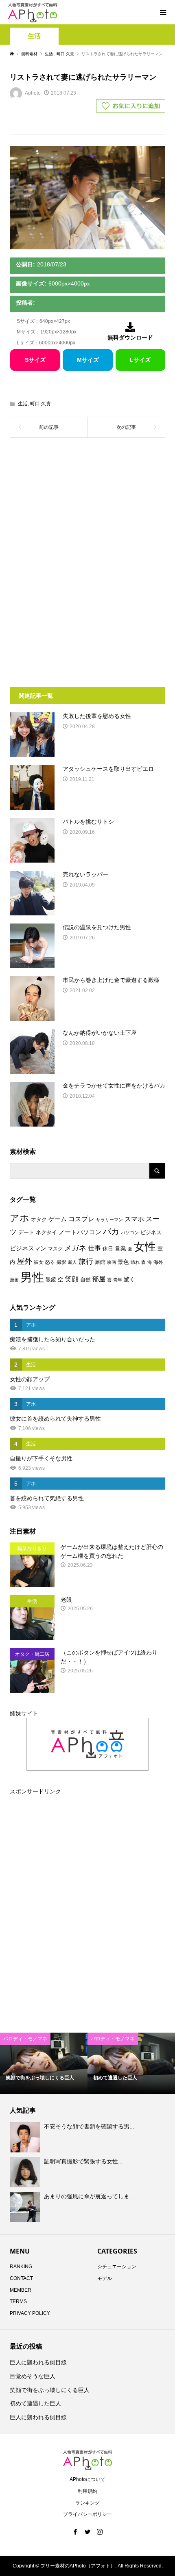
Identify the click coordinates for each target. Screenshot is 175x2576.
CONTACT (21, 2278)
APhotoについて (87, 2479)
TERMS (18, 2301)
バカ (111, 1231)
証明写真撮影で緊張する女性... (83, 2161)
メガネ (75, 1248)
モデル (105, 2278)
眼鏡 (51, 1279)
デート (26, 1232)
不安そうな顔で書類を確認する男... (89, 2126)
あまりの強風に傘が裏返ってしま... (89, 2196)
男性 (32, 1277)
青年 (118, 1280)
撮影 (61, 1262)
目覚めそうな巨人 (33, 2376)
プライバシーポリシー (87, 2514)
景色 (123, 1262)
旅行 (86, 1261)
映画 (112, 1262)
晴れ (135, 1262)
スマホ (134, 1219)
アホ (20, 1218)
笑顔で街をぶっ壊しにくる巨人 (50, 2390)
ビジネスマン (28, 1248)
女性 (145, 1247)
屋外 (24, 1261)
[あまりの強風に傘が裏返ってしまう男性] (26, 2207)
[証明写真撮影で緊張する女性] (26, 2172)
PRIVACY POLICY (30, 2313)
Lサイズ (140, 360)
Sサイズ (35, 360)
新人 (72, 1262)
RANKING (21, 2267)
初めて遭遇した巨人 (35, 2403)
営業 (120, 1249)
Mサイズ (88, 360)
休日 (108, 1249)
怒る (50, 1262)
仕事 (94, 1248)
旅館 (100, 1262)
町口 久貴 (40, 404)
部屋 (99, 1279)
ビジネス (151, 1232)
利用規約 (87, 2491)
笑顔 (72, 1279)
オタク (39, 1219)
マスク (55, 1249)
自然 (85, 1280)
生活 (34, 36)
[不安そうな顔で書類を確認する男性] (26, 2137)
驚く (129, 1279)
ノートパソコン (80, 1232)
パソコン (130, 1233)
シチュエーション (117, 2267)
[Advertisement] (87, 509)
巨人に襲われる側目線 (38, 2362)
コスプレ (81, 1219)
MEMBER (21, 2290)
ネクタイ (46, 1232)
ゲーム (58, 1219)
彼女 (39, 1262)
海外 (158, 1262)
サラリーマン (109, 1220)
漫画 (14, 1280)
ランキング (87, 2503)
